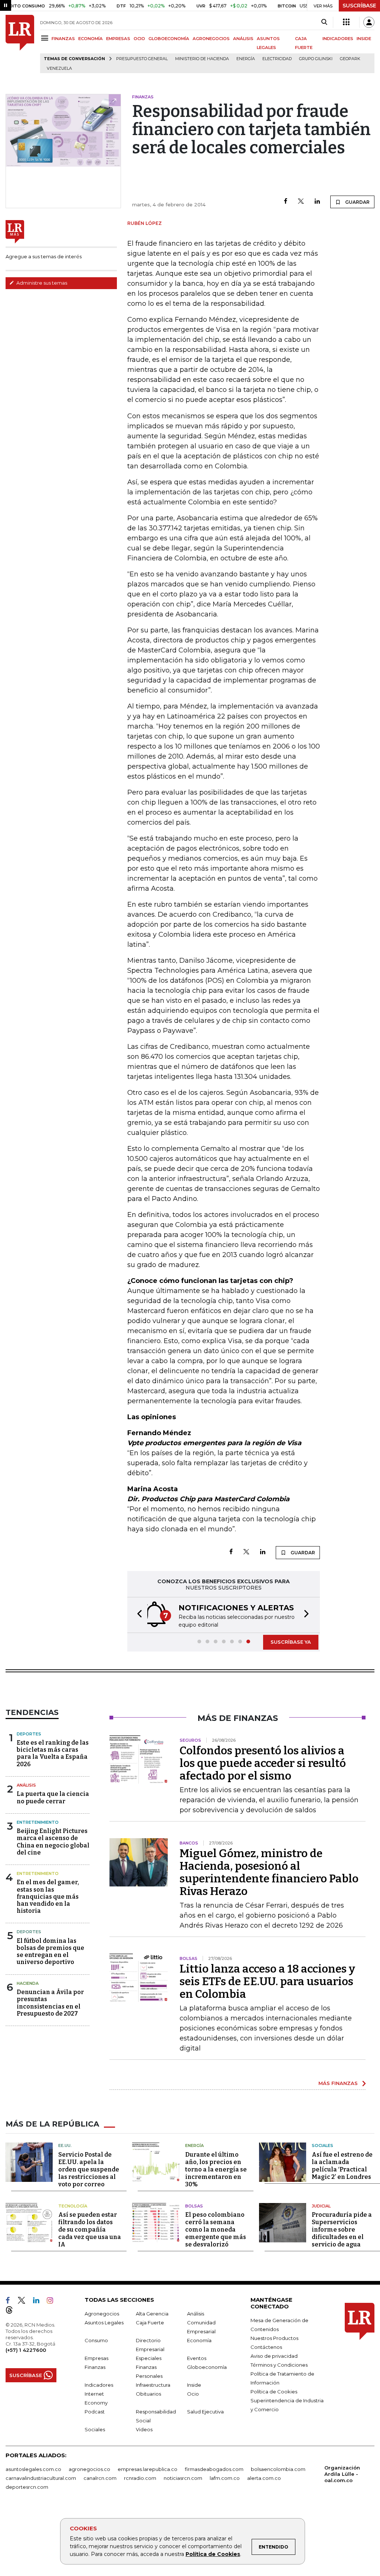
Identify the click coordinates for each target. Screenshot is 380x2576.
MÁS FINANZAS (338, 2083)
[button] (137, 1615)
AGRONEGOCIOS (211, 39)
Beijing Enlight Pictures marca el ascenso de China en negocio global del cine (53, 1842)
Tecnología (73, 2206)
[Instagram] (53, 2302)
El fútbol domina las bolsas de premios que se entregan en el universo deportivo (50, 1952)
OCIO (139, 39)
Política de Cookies (213, 2554)
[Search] (324, 22)
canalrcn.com (100, 2478)
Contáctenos (266, 2347)
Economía (199, 2340)
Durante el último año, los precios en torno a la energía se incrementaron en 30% (216, 2169)
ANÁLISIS (243, 39)
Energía (246, 59)
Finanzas (95, 2367)
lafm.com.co (225, 2478)
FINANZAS (63, 39)
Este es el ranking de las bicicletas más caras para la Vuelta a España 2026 (53, 1753)
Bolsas (194, 2206)
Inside (194, 2385)
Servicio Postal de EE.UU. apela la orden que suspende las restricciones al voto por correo (89, 2169)
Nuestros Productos (274, 2338)
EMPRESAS (118, 39)
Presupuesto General (142, 59)
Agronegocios (102, 2314)
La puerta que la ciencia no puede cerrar (53, 1797)
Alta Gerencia (152, 2314)
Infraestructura (153, 2385)
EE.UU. (65, 2145)
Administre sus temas (41, 283)
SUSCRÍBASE (359, 6)
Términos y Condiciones (279, 2365)
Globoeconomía (207, 2367)
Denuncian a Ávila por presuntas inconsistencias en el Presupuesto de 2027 (50, 2003)
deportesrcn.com (27, 2487)
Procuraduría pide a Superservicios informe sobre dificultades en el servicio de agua (342, 2230)
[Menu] (46, 38)
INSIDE (364, 39)
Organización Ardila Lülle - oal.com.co (342, 2474)
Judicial (321, 2206)
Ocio (193, 2394)
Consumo (96, 2340)
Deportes (29, 1734)
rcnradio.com (140, 2478)
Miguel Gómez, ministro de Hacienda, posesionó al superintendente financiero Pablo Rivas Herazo (269, 1872)
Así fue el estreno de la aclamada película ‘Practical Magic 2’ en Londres (342, 2166)
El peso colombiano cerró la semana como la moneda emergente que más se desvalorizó (216, 2230)
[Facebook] (286, 202)
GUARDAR (357, 202)
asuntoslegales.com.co (33, 2469)
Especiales (149, 2358)
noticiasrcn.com (183, 2478)
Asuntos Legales (104, 2323)
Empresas (96, 2358)
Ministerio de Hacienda (202, 59)
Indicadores (99, 2385)
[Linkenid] (39, 2302)
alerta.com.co (264, 2478)
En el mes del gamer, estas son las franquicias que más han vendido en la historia (48, 1896)
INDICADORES (338, 39)
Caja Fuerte (150, 2323)
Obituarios (148, 2394)
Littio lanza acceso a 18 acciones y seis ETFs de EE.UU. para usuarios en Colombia (267, 1981)
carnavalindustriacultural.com (41, 2478)
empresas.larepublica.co (148, 2469)
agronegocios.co (89, 2469)
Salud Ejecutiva (205, 2412)
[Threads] (12, 2311)
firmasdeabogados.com (214, 2469)
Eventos (197, 2358)
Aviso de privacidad (274, 2356)
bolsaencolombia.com (278, 2469)
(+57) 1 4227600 (26, 2350)
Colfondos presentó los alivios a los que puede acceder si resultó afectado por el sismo (263, 1763)
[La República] (20, 44)
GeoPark (350, 59)
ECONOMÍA (91, 39)
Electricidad (277, 59)
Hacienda (28, 1983)
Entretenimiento (38, 1822)
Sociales (322, 2145)
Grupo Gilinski (316, 59)
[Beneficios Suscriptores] (346, 22)
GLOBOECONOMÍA (169, 39)
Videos (144, 2429)
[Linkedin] (317, 202)
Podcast (95, 2412)
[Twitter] (301, 202)
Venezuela (59, 68)
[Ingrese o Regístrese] (369, 22)
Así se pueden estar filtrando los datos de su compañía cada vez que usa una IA (90, 2230)
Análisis (26, 1785)
